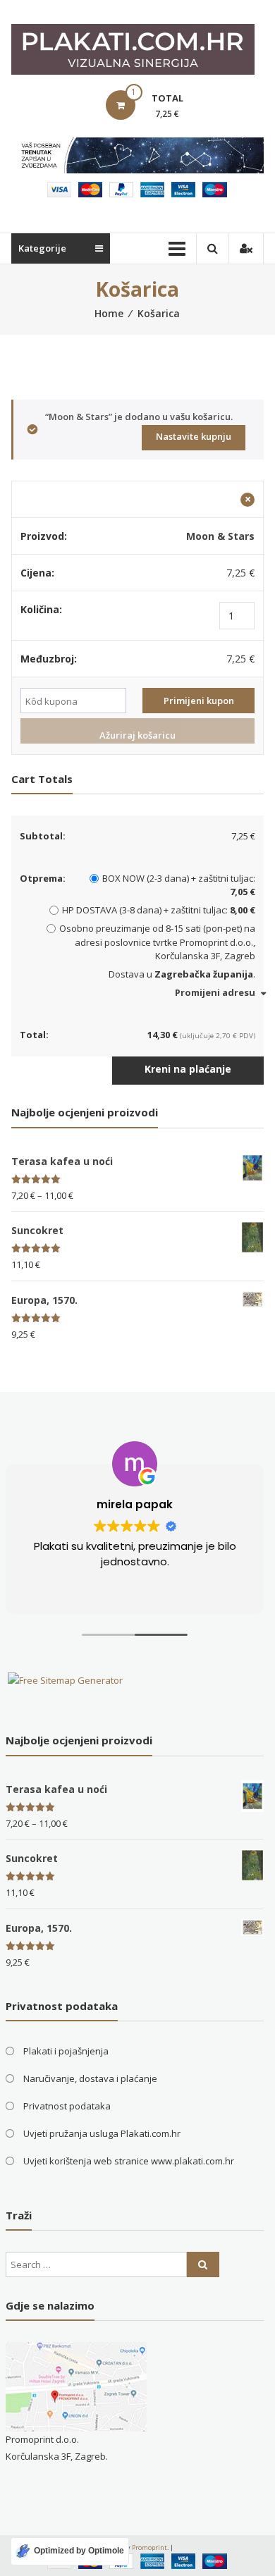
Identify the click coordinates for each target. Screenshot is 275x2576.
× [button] (248, 500)
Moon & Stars (220, 536)
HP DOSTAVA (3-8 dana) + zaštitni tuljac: (159, 910)
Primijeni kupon (199, 701)
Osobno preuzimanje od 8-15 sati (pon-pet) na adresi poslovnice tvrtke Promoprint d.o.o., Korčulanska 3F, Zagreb (157, 942)
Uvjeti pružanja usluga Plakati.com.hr (102, 2133)
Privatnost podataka (67, 2106)
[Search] (203, 2264)
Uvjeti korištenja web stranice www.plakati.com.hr (129, 2161)
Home (109, 313)
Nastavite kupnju (194, 436)
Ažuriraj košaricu (137, 735)
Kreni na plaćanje (188, 1069)
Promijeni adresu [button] (215, 992)
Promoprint (149, 2547)
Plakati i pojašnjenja (66, 2051)
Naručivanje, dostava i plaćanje (90, 2078)
